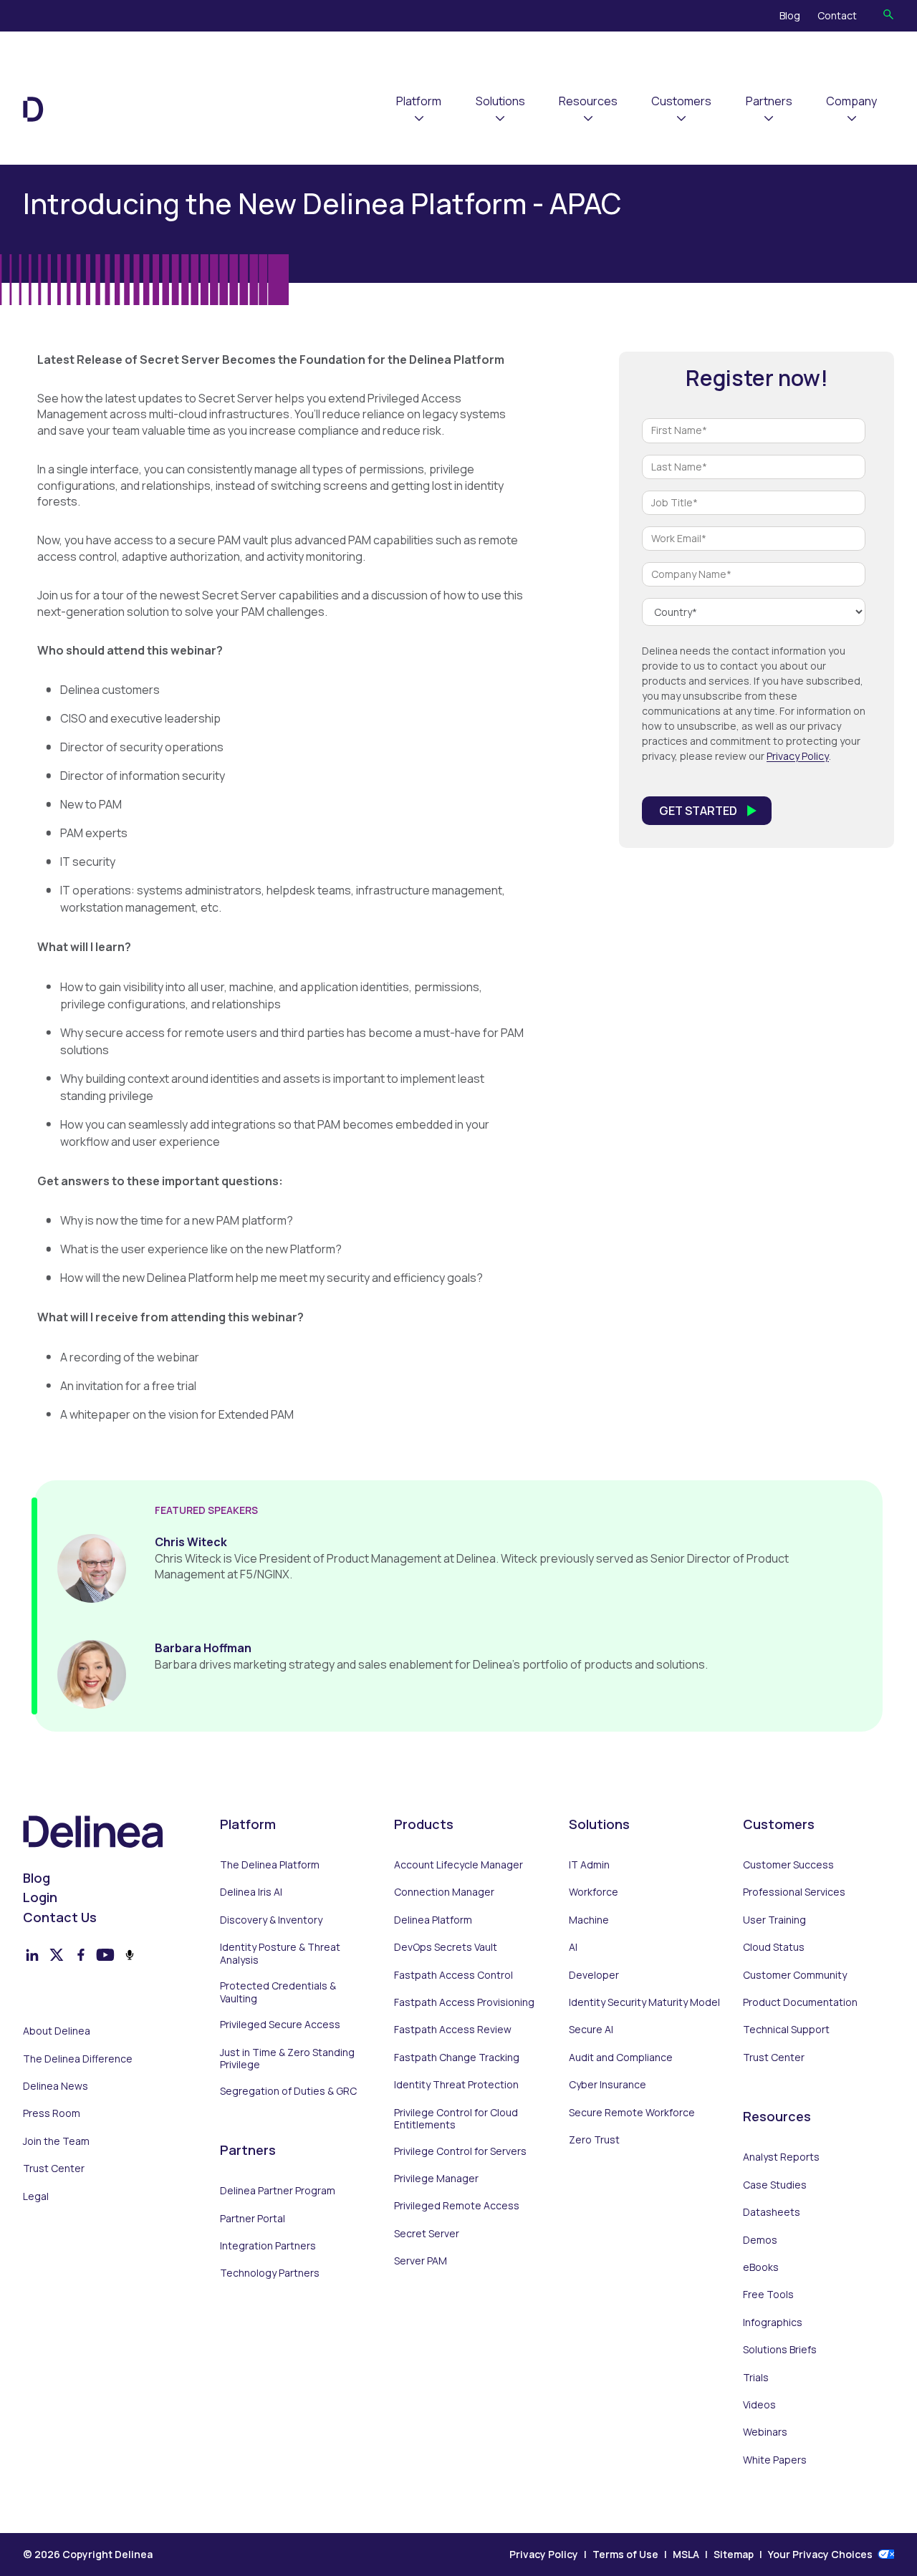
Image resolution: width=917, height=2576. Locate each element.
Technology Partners (270, 2273)
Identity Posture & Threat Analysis (280, 1953)
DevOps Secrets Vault (446, 1947)
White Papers (775, 2460)
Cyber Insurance (608, 2085)
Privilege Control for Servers (460, 2151)
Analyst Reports (781, 2157)
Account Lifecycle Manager (458, 1865)
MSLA (686, 2554)
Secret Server (427, 2234)
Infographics (773, 2322)
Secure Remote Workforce (632, 2113)
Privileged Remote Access (457, 2206)
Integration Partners (268, 2246)
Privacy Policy (798, 756)
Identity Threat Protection (456, 2085)
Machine (589, 1920)
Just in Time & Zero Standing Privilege (287, 2059)
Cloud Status (774, 1947)
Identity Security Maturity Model (644, 2002)
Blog (790, 15)
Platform (419, 101)
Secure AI (591, 2030)
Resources (588, 101)
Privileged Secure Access (280, 2025)
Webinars (765, 2432)
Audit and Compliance (621, 2058)
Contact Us (60, 1917)
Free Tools (768, 2295)
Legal (36, 2196)
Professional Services (794, 1892)
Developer (594, 1975)
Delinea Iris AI (251, 1892)
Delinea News (56, 2086)
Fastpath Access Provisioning (464, 2002)
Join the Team (56, 2141)
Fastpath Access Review (453, 2030)
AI (573, 1947)
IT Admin (589, 1865)
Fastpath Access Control (453, 1975)
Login (40, 1897)
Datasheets (772, 2212)
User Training (774, 1920)
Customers (681, 101)
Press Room (52, 2113)
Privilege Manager (436, 2179)
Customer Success (788, 1865)
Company (851, 101)
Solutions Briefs (780, 2350)
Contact (837, 15)
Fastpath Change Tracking (457, 2058)
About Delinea (57, 2031)
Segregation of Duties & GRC (288, 2091)
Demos (760, 2240)
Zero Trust (594, 2140)
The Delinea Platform (270, 1865)
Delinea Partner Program (278, 2191)
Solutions (500, 101)
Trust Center (54, 2169)
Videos (759, 2405)
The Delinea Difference (78, 2059)
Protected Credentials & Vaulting (278, 1992)
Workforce (594, 1892)
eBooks (761, 2267)
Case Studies (775, 2185)
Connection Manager (444, 1892)
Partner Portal (253, 2219)
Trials (756, 2378)
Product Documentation (800, 2002)
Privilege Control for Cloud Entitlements (456, 2119)
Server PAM (421, 2261)
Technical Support (786, 2030)
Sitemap (734, 2554)
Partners (769, 101)
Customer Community (795, 1975)
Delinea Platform (433, 1920)
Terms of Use (625, 2554)
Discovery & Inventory (271, 1920)
